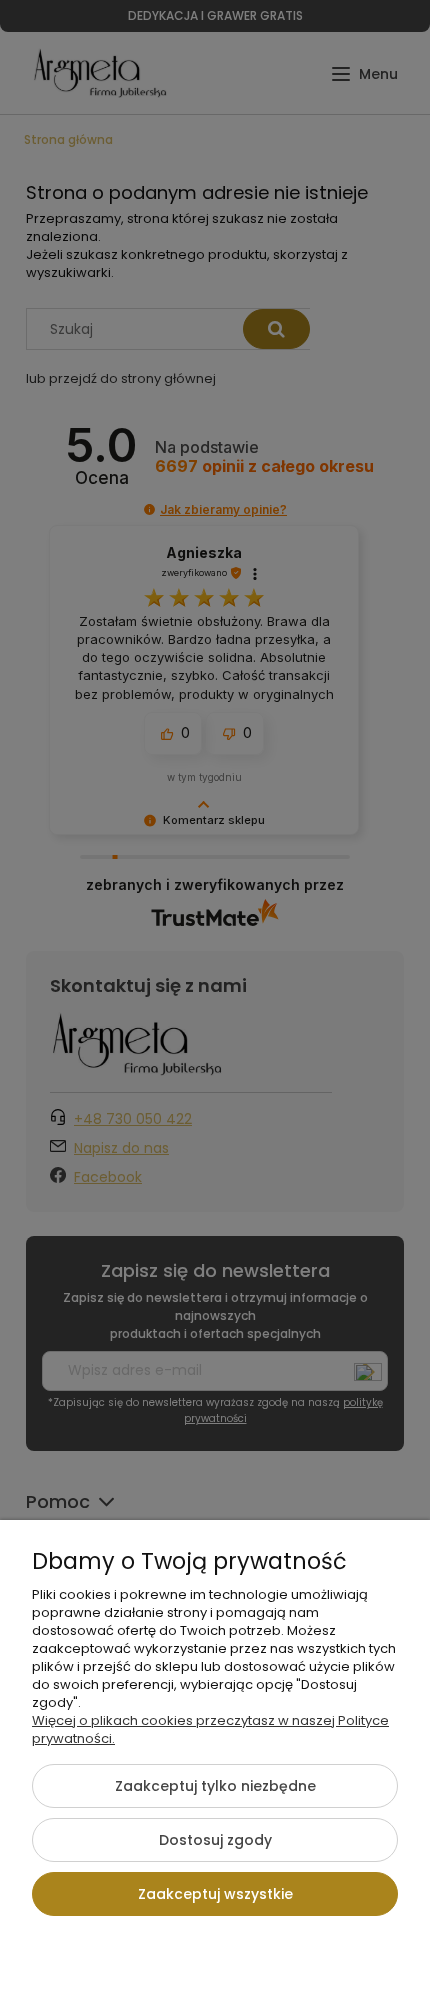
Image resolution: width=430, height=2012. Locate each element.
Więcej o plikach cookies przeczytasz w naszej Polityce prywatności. (210, 1729)
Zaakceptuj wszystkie (215, 1894)
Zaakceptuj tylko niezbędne (215, 1786)
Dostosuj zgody (215, 1840)
